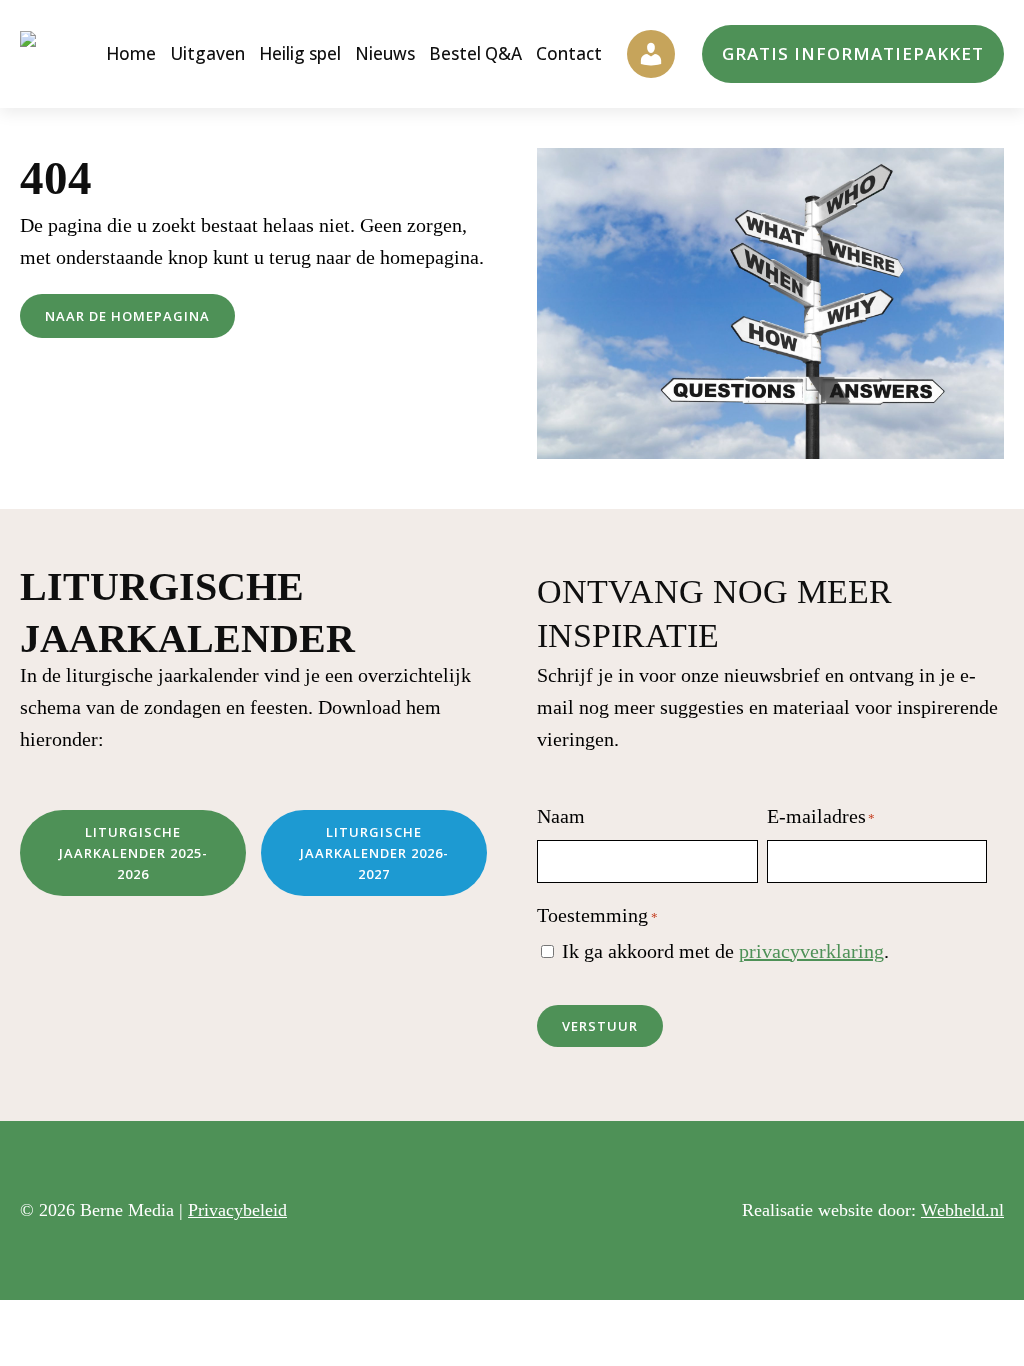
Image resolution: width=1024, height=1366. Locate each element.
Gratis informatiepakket (853, 53)
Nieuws (385, 53)
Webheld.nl (962, 1210)
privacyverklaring (811, 951)
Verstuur (600, 1026)
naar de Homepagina (127, 316)
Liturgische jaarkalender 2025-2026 (133, 853)
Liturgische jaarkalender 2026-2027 (374, 853)
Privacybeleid (237, 1210)
